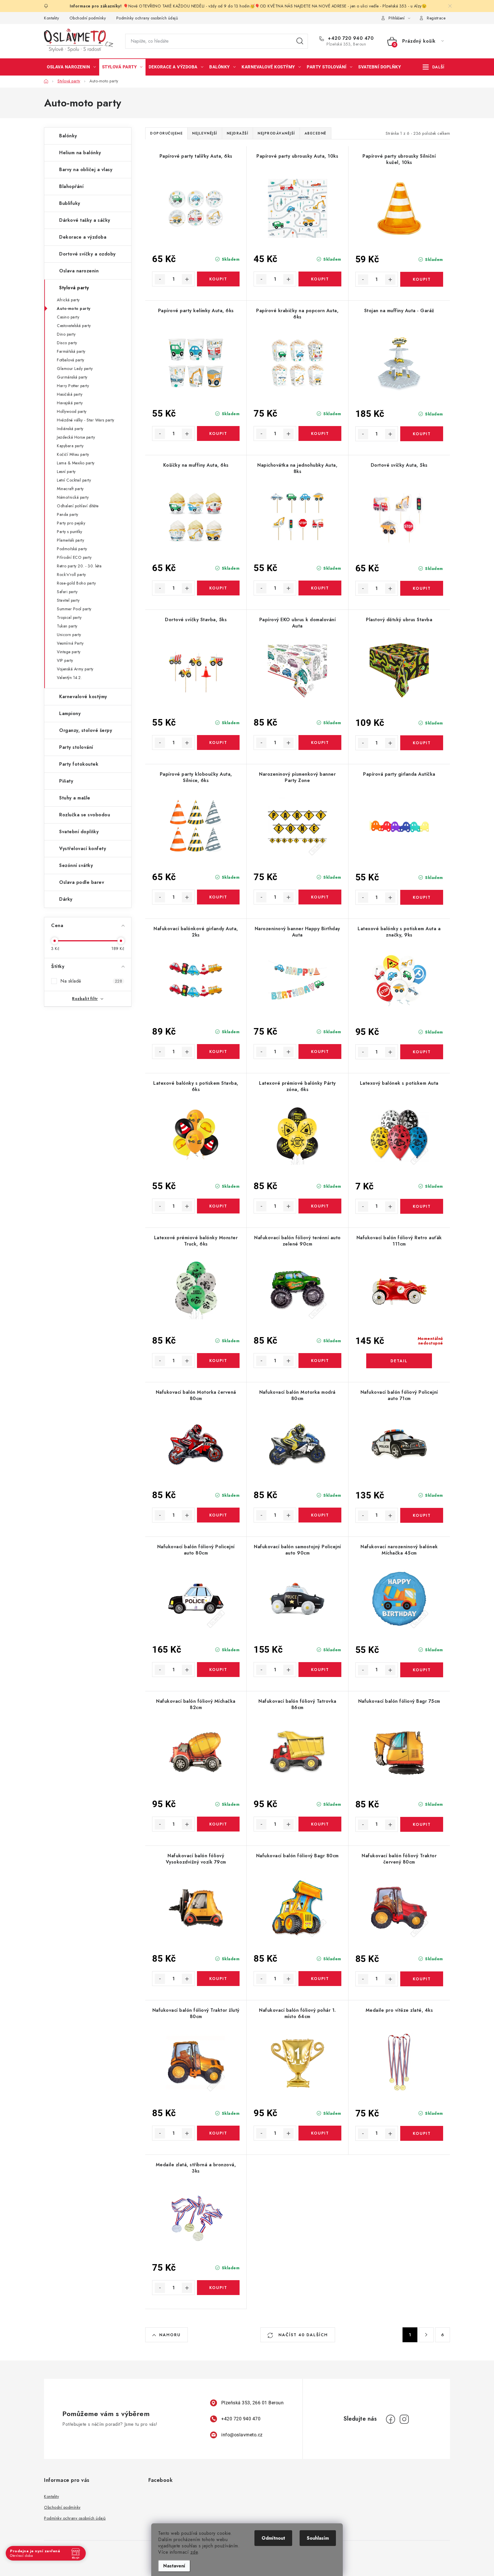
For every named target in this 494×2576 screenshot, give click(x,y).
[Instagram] (404, 2419)
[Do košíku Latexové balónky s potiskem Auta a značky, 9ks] (422, 1052)
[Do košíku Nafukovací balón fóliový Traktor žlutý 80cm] (218, 2133)
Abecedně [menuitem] (315, 133)
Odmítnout (273, 2538)
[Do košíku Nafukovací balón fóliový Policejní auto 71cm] (422, 1515)
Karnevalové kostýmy (83, 697)
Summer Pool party (74, 609)
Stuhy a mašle (75, 798)
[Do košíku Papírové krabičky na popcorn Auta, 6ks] (320, 433)
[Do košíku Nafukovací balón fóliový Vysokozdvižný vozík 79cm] (218, 1979)
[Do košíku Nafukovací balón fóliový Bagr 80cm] (320, 1979)
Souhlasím (318, 2538)
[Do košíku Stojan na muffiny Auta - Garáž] (422, 434)
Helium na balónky (80, 153)
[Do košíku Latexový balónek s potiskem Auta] (422, 1206)
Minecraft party (70, 489)
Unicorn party (69, 635)
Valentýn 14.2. (69, 678)
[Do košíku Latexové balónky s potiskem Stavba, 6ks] (218, 1206)
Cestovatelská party (74, 326)
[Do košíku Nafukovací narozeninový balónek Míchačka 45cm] (422, 1670)
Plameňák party (70, 540)
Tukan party (67, 626)
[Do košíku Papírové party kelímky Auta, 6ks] (218, 433)
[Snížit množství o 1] (160, 279)
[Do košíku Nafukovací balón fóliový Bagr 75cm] (422, 1824)
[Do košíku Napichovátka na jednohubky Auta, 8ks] (320, 588)
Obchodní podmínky (88, 18)
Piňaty (66, 781)
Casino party (68, 317)
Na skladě (91, 981)
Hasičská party (70, 394)
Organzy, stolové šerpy (86, 730)
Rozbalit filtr (85, 999)
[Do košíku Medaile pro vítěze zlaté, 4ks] (422, 2133)
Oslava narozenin (79, 271)
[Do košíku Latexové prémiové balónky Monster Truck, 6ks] (218, 1361)
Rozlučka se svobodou (85, 815)
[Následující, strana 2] (426, 2335)
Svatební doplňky (79, 832)
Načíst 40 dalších (302, 2335)
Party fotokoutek (79, 764)
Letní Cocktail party (74, 480)
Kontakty (51, 18)
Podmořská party (72, 549)
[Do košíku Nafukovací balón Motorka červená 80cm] (218, 1515)
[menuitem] (71, 67)
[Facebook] (391, 2419)
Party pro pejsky (71, 523)
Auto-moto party (74, 308)
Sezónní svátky (76, 865)
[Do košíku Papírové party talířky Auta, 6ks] (218, 279)
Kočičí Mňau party (73, 454)
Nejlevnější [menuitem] (205, 133)
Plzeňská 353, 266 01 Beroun (253, 2403)
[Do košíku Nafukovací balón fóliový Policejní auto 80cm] (218, 1670)
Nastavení (174, 2566)
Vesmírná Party (70, 643)
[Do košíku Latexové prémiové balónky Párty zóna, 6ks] (320, 1206)
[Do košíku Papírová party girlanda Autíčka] (422, 897)
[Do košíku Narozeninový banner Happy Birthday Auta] (320, 1052)
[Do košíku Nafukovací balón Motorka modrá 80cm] (320, 1515)
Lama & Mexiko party (76, 463)
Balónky (68, 136)
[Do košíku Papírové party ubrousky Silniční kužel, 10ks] (422, 279)
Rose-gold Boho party (76, 583)
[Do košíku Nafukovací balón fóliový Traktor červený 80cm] (422, 1979)
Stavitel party (68, 600)
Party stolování (76, 747)
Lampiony (70, 713)
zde (194, 2552)
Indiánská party (70, 429)
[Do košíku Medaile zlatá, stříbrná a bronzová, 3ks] (218, 2288)
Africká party (68, 300)
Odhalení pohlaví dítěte (78, 506)
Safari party (67, 592)
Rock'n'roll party (71, 575)
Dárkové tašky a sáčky (85, 220)
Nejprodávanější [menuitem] (276, 133)
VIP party (65, 660)
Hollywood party (72, 411)
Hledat (300, 41)
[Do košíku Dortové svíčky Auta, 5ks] (422, 588)
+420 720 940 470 (350, 38)
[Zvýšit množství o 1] (187, 279)
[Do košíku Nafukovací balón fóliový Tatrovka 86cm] (320, 1824)
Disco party (67, 343)
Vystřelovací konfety (83, 849)
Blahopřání (71, 186)
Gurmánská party (72, 377)
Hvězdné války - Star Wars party (86, 420)
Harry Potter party (73, 386)
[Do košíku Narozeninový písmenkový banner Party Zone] (320, 897)
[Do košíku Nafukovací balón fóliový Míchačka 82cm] (218, 1824)
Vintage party (69, 652)
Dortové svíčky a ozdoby (87, 254)
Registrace (436, 18)
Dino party (66, 334)
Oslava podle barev (82, 882)
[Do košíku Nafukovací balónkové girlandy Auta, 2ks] (218, 1052)
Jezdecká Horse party (76, 437)
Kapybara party (70, 446)
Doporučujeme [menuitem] (166, 133)
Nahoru (170, 2335)
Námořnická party (73, 497)
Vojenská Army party (75, 669)
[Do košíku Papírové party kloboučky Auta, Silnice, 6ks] (218, 897)
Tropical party (69, 617)
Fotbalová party (71, 360)
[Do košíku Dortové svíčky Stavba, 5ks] (218, 742)
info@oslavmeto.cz (242, 2435)
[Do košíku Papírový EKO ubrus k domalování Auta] (320, 742)
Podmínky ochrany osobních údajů (147, 18)
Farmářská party (71, 351)
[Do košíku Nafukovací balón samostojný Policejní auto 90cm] (320, 1670)
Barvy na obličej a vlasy (86, 170)
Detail (399, 1361)
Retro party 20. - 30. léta (79, 566)
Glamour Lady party (75, 369)
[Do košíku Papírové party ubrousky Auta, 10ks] (320, 279)
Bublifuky (70, 203)
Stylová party (74, 288)
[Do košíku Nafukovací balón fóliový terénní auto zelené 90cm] (320, 1361)
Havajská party (70, 403)
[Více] (434, 67)
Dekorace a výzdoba (83, 237)
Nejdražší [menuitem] (238, 133)
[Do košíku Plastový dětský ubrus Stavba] (422, 743)
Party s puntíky (70, 532)
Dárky (66, 899)
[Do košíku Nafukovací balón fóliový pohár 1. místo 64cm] (320, 2133)
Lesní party (66, 472)
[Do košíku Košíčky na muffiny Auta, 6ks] (218, 588)
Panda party (68, 514)
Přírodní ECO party (74, 557)
